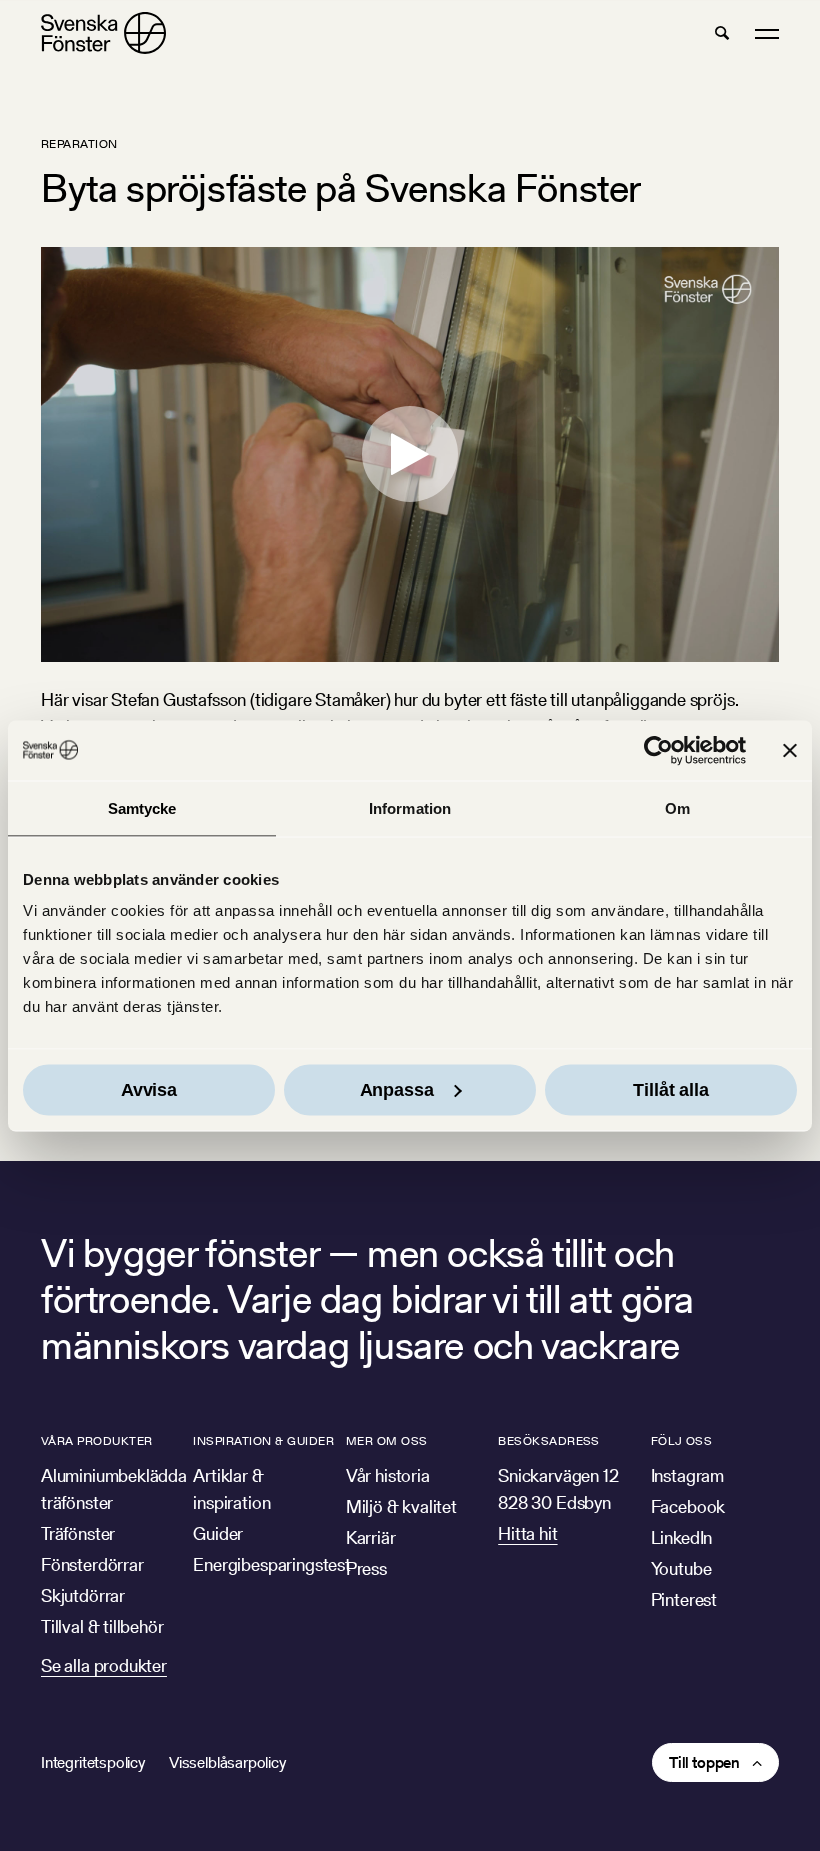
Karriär (371, 1537)
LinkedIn (682, 1537)
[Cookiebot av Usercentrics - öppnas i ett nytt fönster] (658, 750)
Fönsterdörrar (92, 1564)
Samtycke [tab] (142, 807)
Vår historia (388, 1475)
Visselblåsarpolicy (227, 1762)
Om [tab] (677, 807)
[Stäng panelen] (790, 750)
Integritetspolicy (93, 1762)
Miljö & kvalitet (401, 1506)
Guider (218, 1533)
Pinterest (684, 1599)
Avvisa (149, 1090)
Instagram (687, 1475)
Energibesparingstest (271, 1564)
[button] (722, 33)
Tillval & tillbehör (102, 1626)
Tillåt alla (670, 1090)
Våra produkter (97, 1440)
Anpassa (397, 1090)
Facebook (688, 1506)
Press (366, 1568)
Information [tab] (410, 807)
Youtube (681, 1568)
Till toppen (704, 1762)
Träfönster (78, 1533)
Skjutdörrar (83, 1595)
